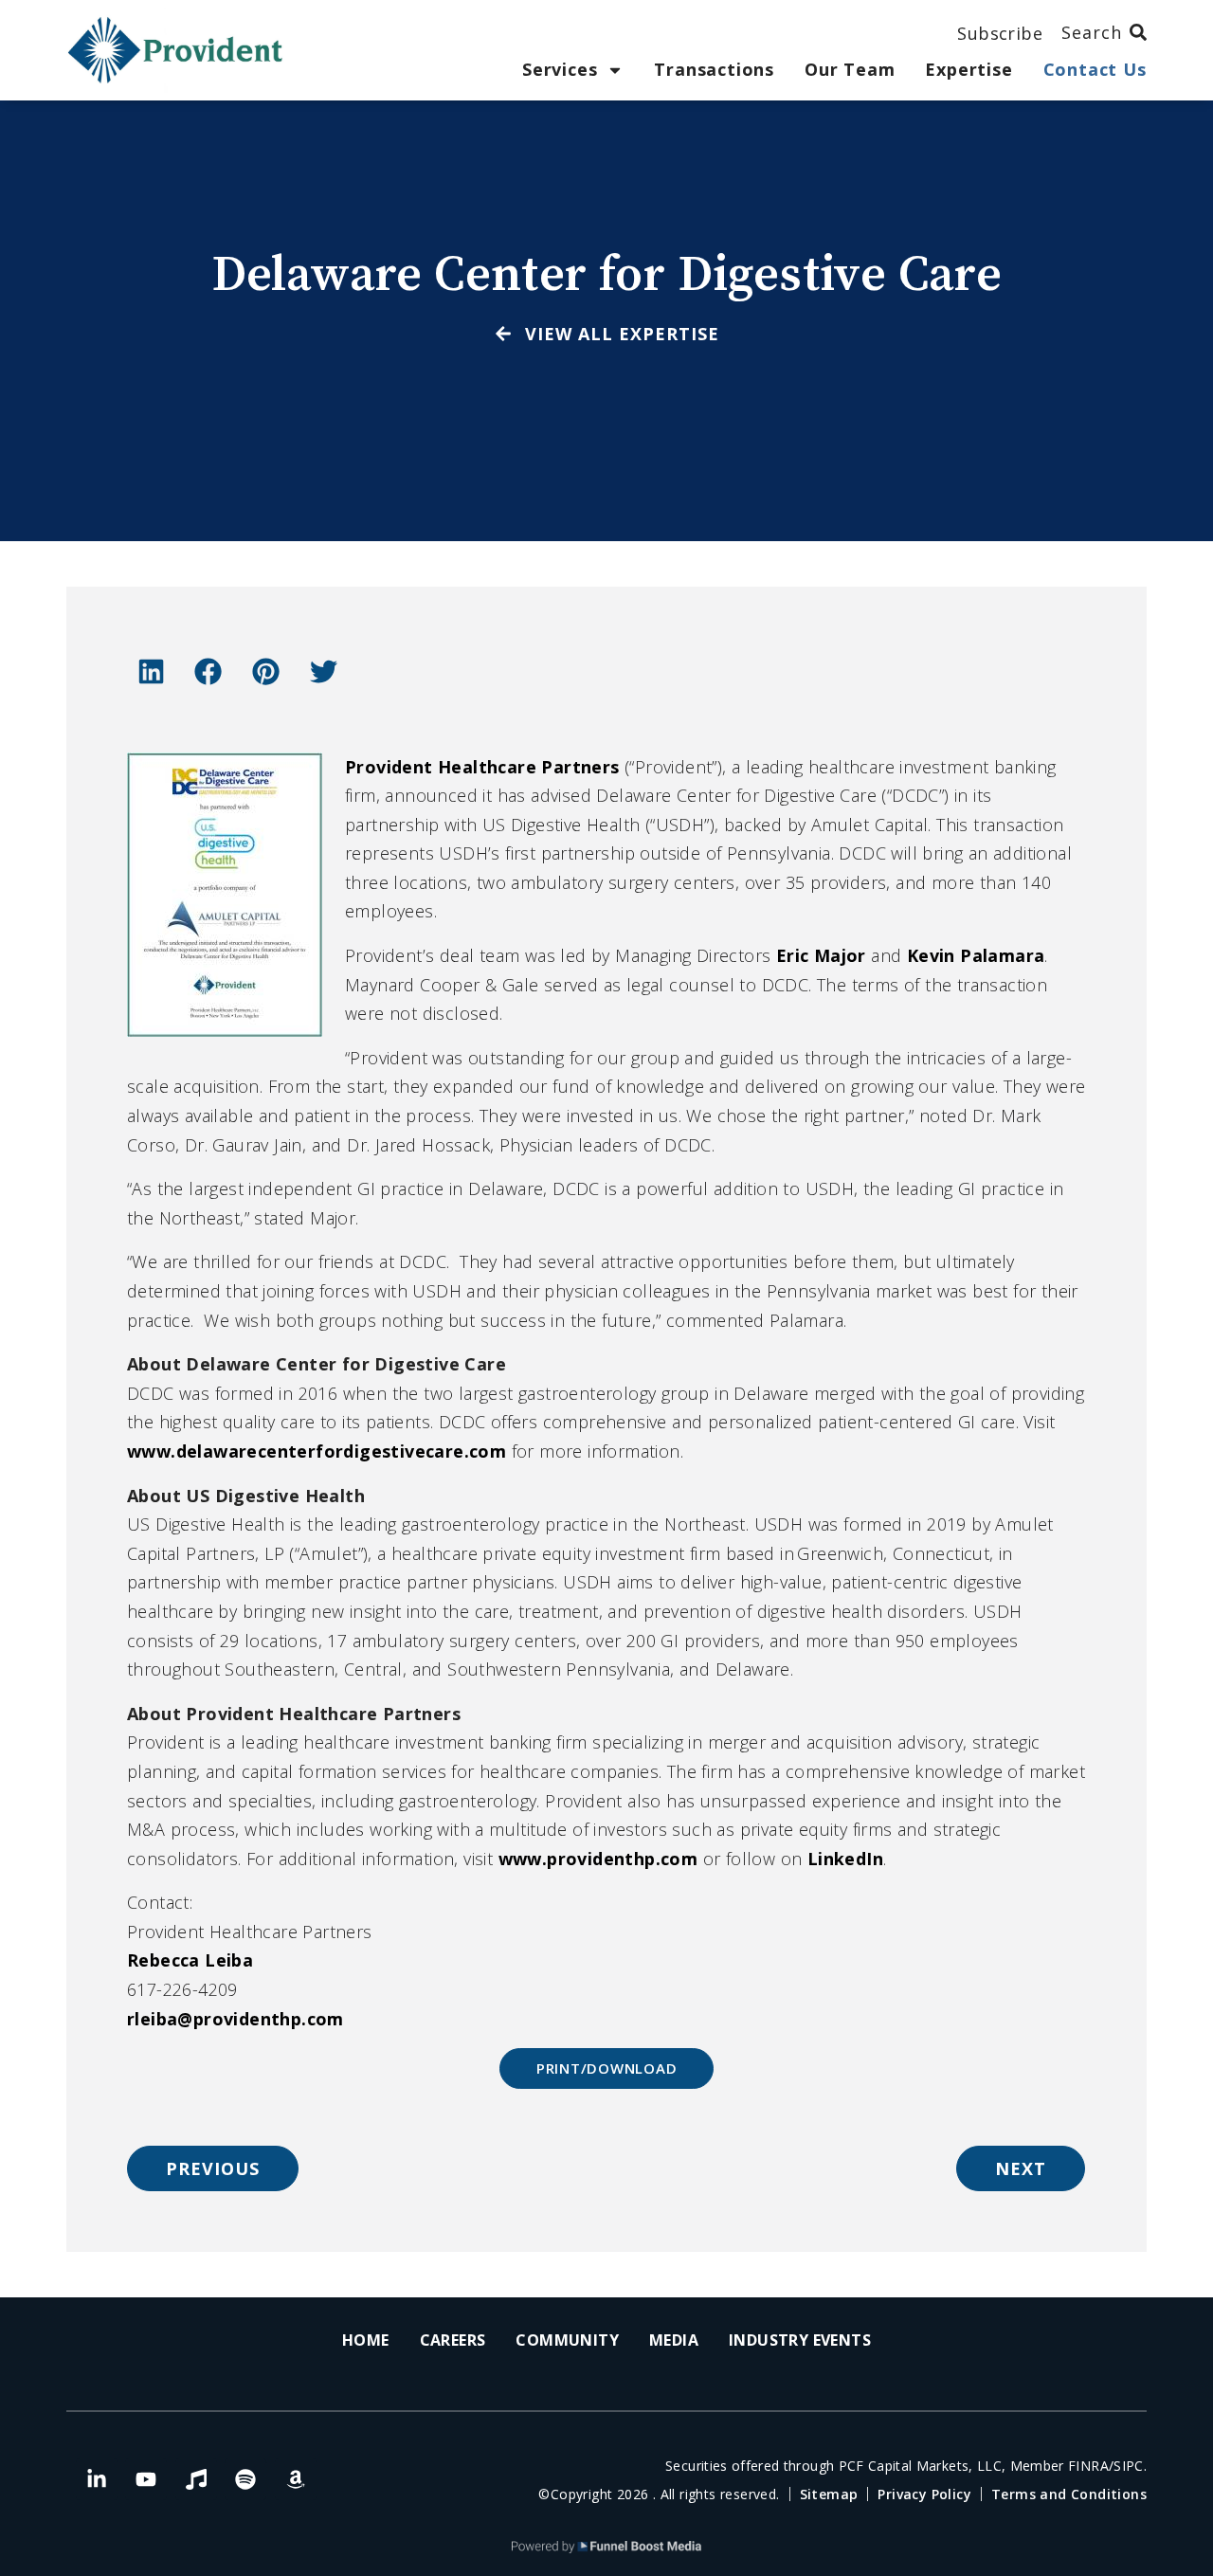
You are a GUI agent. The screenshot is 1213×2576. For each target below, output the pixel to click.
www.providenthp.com (598, 1859)
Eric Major (821, 955)
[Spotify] (245, 2479)
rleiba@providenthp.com (235, 2019)
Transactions (714, 70)
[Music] (196, 2479)
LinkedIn (845, 1859)
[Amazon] (296, 2479)
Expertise (969, 70)
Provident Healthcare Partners (482, 767)
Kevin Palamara (976, 955)
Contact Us (1095, 70)
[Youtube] (146, 2479)
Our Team (850, 70)
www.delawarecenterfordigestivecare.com (317, 1451)
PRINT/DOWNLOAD (607, 2068)
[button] (151, 671)
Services (560, 70)
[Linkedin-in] (97, 2479)
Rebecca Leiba (190, 1960)
